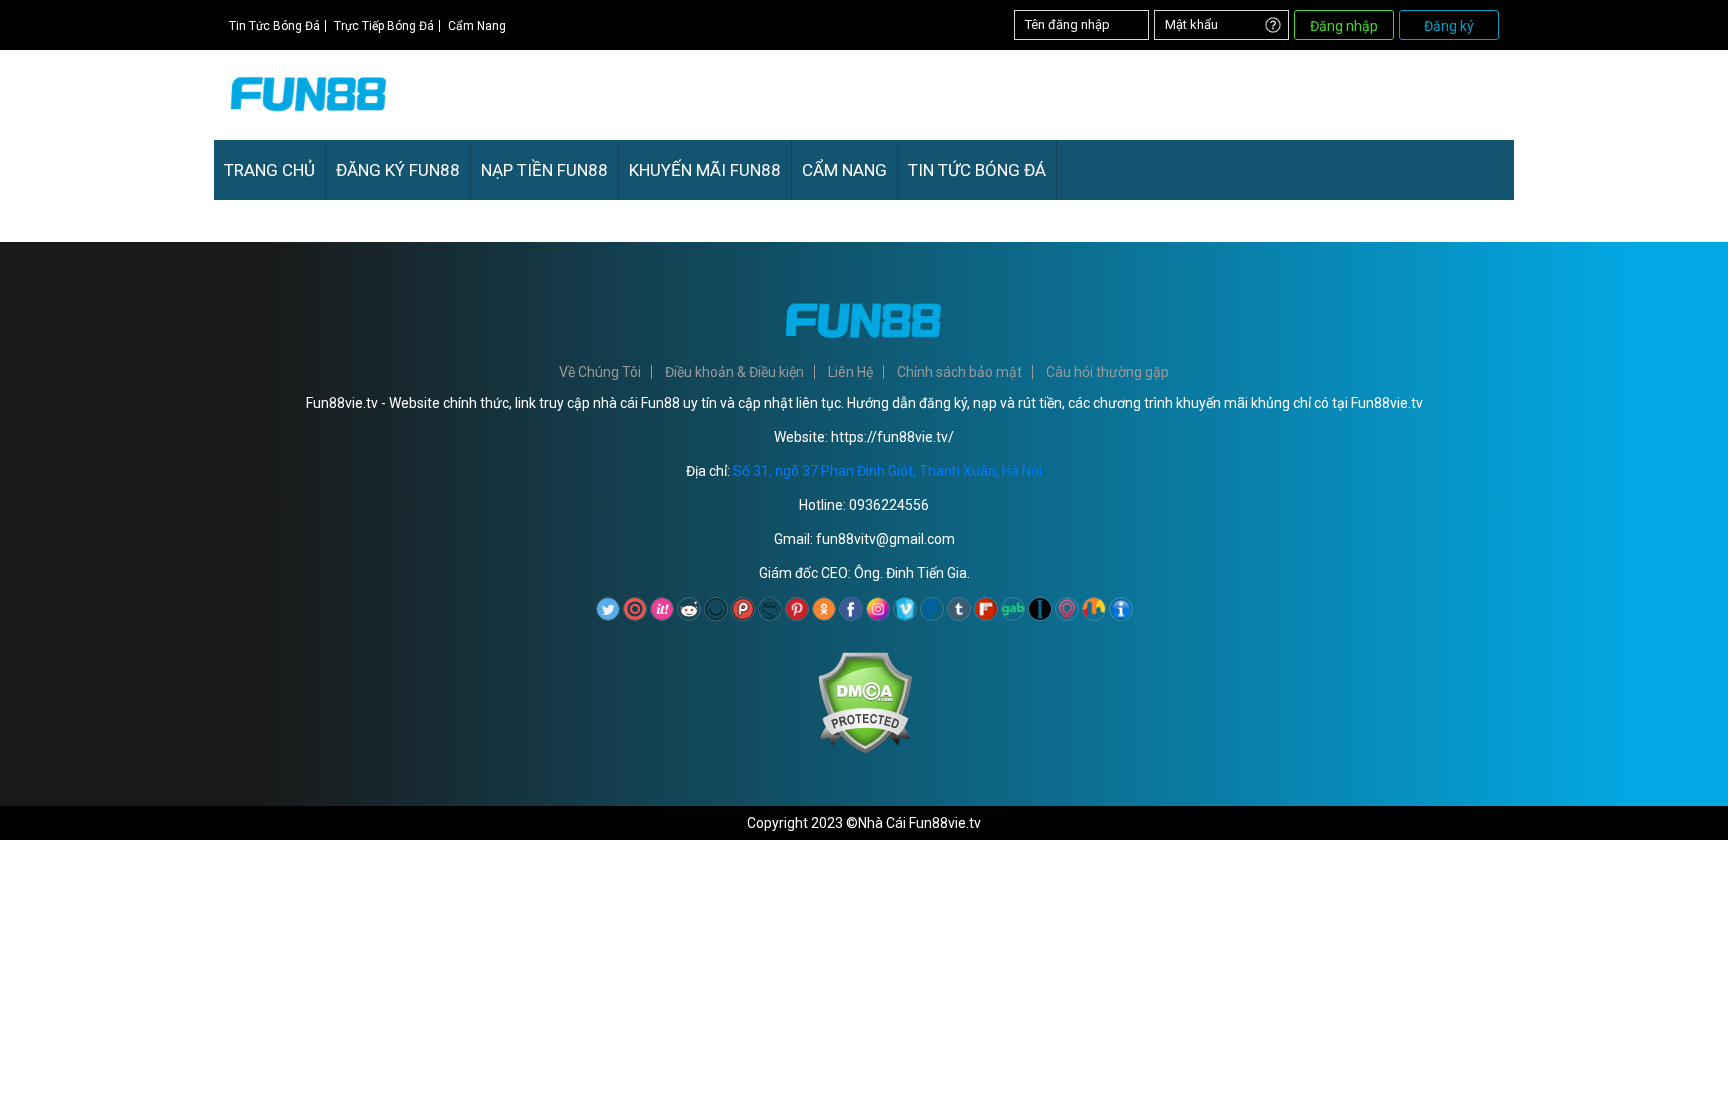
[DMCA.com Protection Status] (864, 749)
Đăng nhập (1344, 26)
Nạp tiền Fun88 (544, 170)
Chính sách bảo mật (959, 372)
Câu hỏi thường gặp (1107, 372)
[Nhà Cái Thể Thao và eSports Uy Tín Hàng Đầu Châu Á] (309, 117)
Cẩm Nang (477, 26)
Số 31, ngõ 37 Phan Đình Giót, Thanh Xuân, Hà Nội (887, 471)
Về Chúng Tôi (600, 372)
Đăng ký (1449, 26)
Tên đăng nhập (1067, 24)
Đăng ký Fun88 (398, 170)
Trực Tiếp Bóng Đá (384, 26)
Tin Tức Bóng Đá (274, 26)
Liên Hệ (850, 372)
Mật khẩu (1191, 24)
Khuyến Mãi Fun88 (705, 170)
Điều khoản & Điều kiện (734, 372)
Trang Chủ (269, 170)
